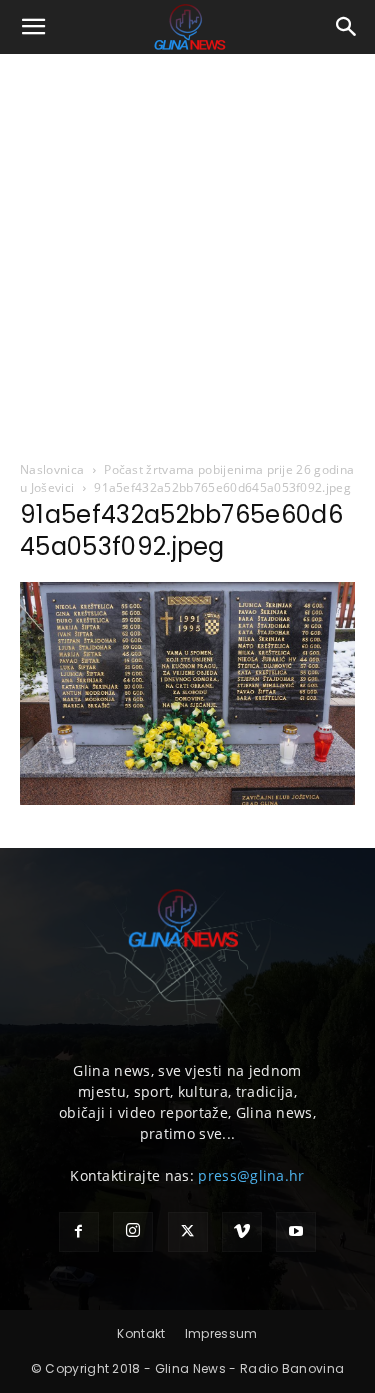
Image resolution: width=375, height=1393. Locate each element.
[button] (34, 27)
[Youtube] (296, 1232)
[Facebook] (79, 1232)
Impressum (221, 1333)
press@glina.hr (251, 1175)
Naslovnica (52, 469)
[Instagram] (133, 1232)
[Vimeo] (242, 1232)
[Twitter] (188, 1232)
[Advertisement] (187, 251)
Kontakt (141, 1333)
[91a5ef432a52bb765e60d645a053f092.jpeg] (187, 800)
